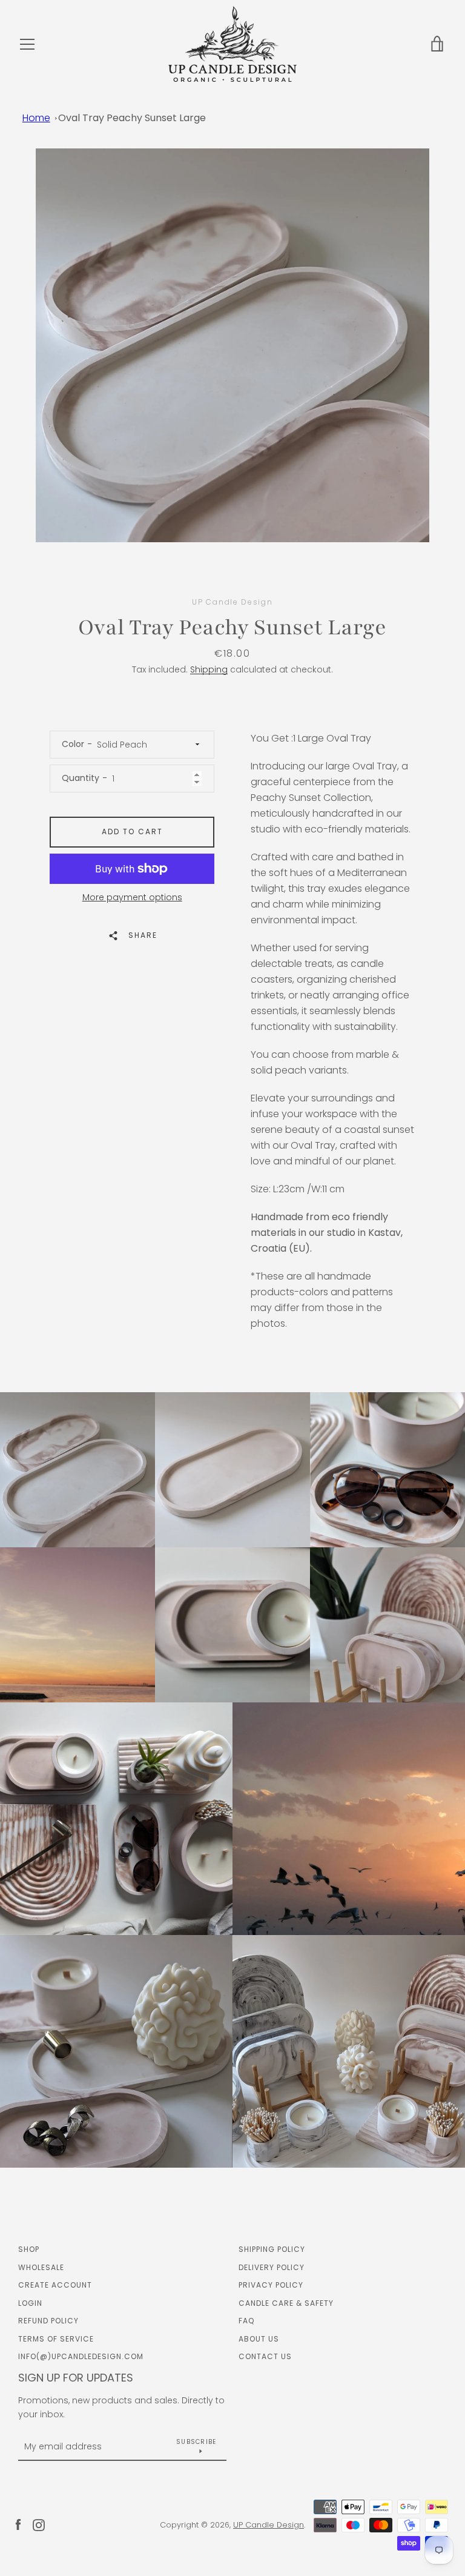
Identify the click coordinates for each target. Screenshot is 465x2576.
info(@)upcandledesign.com (81, 2356)
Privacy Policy (271, 2285)
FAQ (246, 2321)
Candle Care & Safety (286, 2303)
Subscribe (196, 2442)
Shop (29, 2249)
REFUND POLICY (48, 2321)
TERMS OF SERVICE (56, 2339)
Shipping (209, 669)
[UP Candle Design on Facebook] (18, 2524)
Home (36, 118)
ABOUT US (259, 2339)
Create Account (55, 2285)
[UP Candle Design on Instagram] (39, 2524)
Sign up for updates (76, 2378)
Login (30, 2303)
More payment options (132, 897)
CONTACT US (265, 2356)
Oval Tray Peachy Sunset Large (132, 118)
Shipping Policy (272, 2249)
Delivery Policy (272, 2267)
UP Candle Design (269, 2525)
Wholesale (41, 2267)
